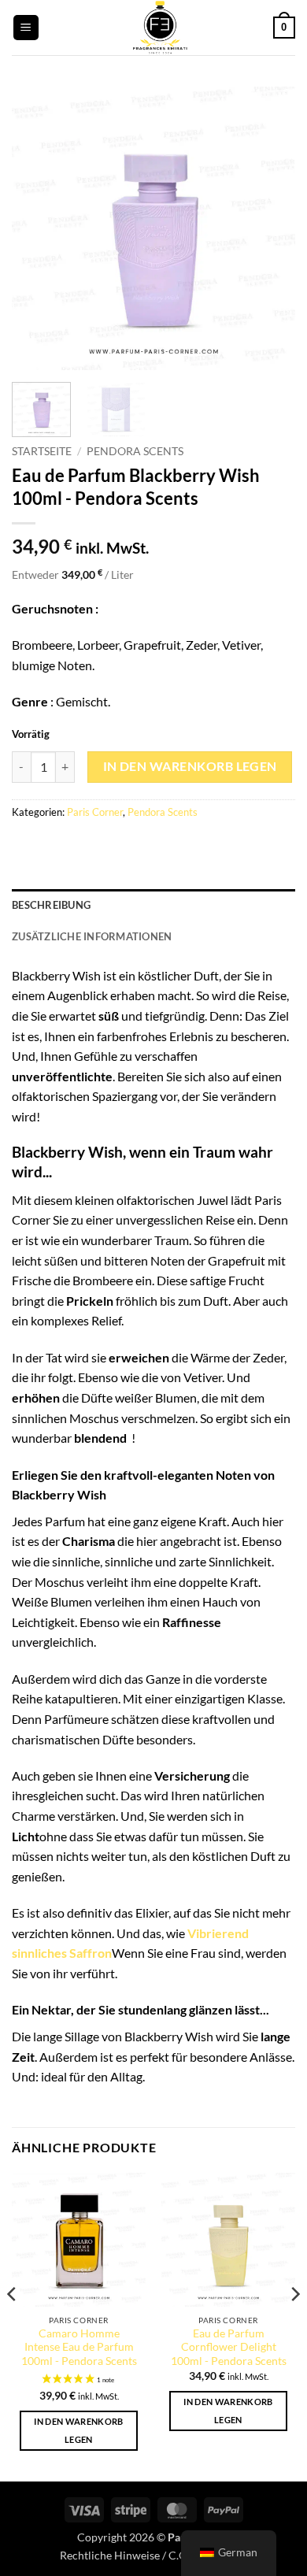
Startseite (42, 451)
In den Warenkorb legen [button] (78, 2431)
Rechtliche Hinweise (110, 2555)
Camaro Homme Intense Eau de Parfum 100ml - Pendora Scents (79, 2347)
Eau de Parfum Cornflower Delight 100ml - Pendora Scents (229, 2347)
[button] (26, 28)
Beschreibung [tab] (51, 905)
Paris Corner (95, 812)
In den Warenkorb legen (190, 766)
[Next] (270, 228)
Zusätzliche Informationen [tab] (92, 936)
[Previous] (37, 228)
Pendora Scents (135, 451)
